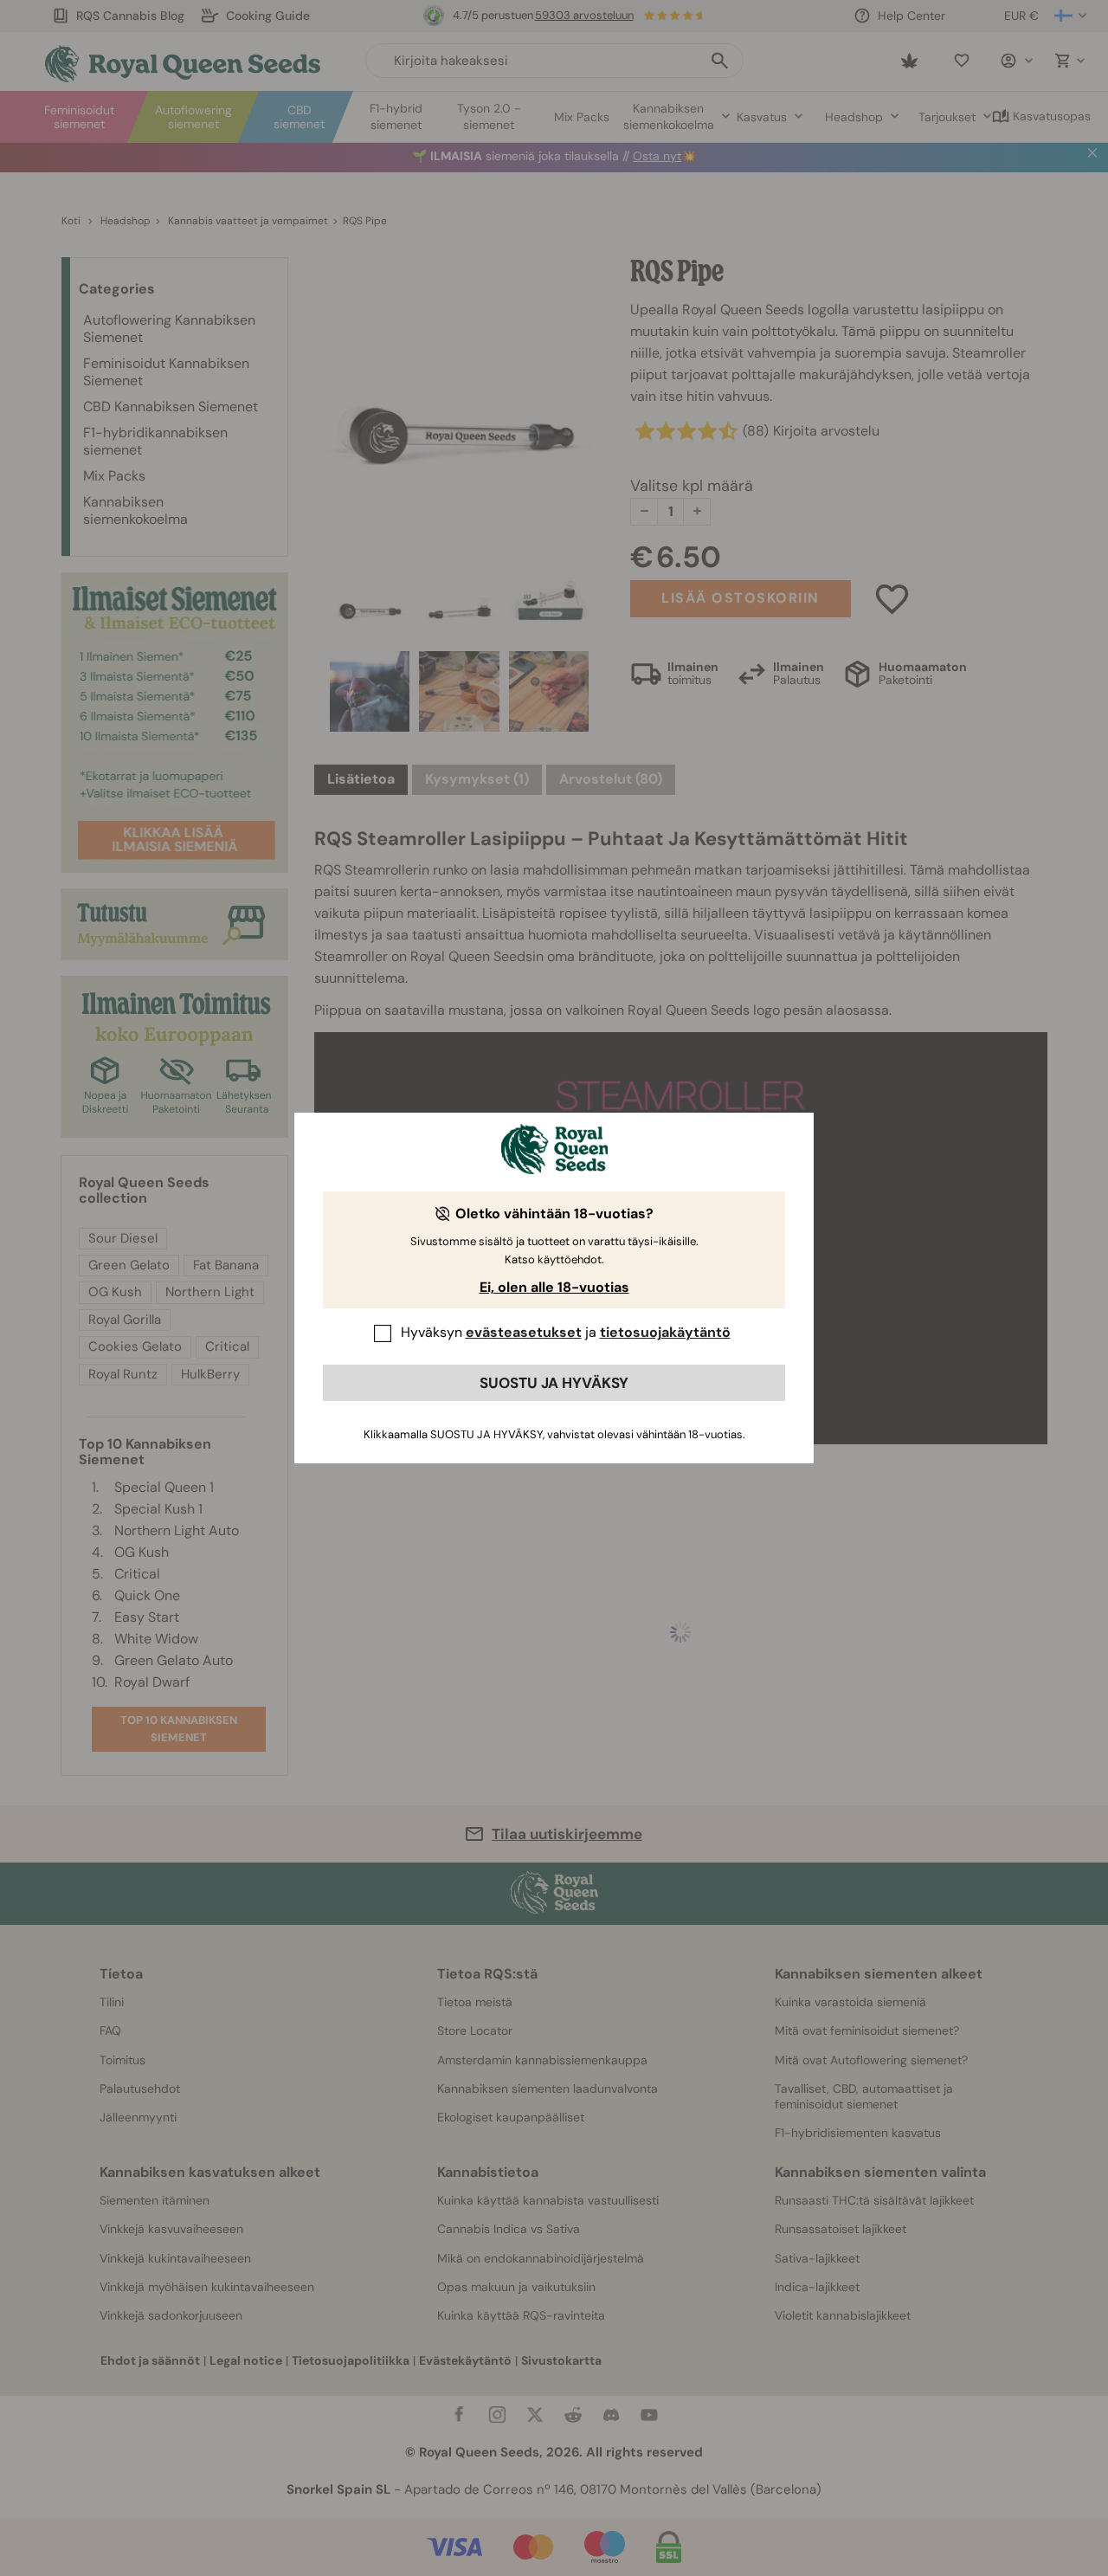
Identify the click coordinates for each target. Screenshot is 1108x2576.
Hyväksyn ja (566, 1332)
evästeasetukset (524, 1332)
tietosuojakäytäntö (665, 1332)
